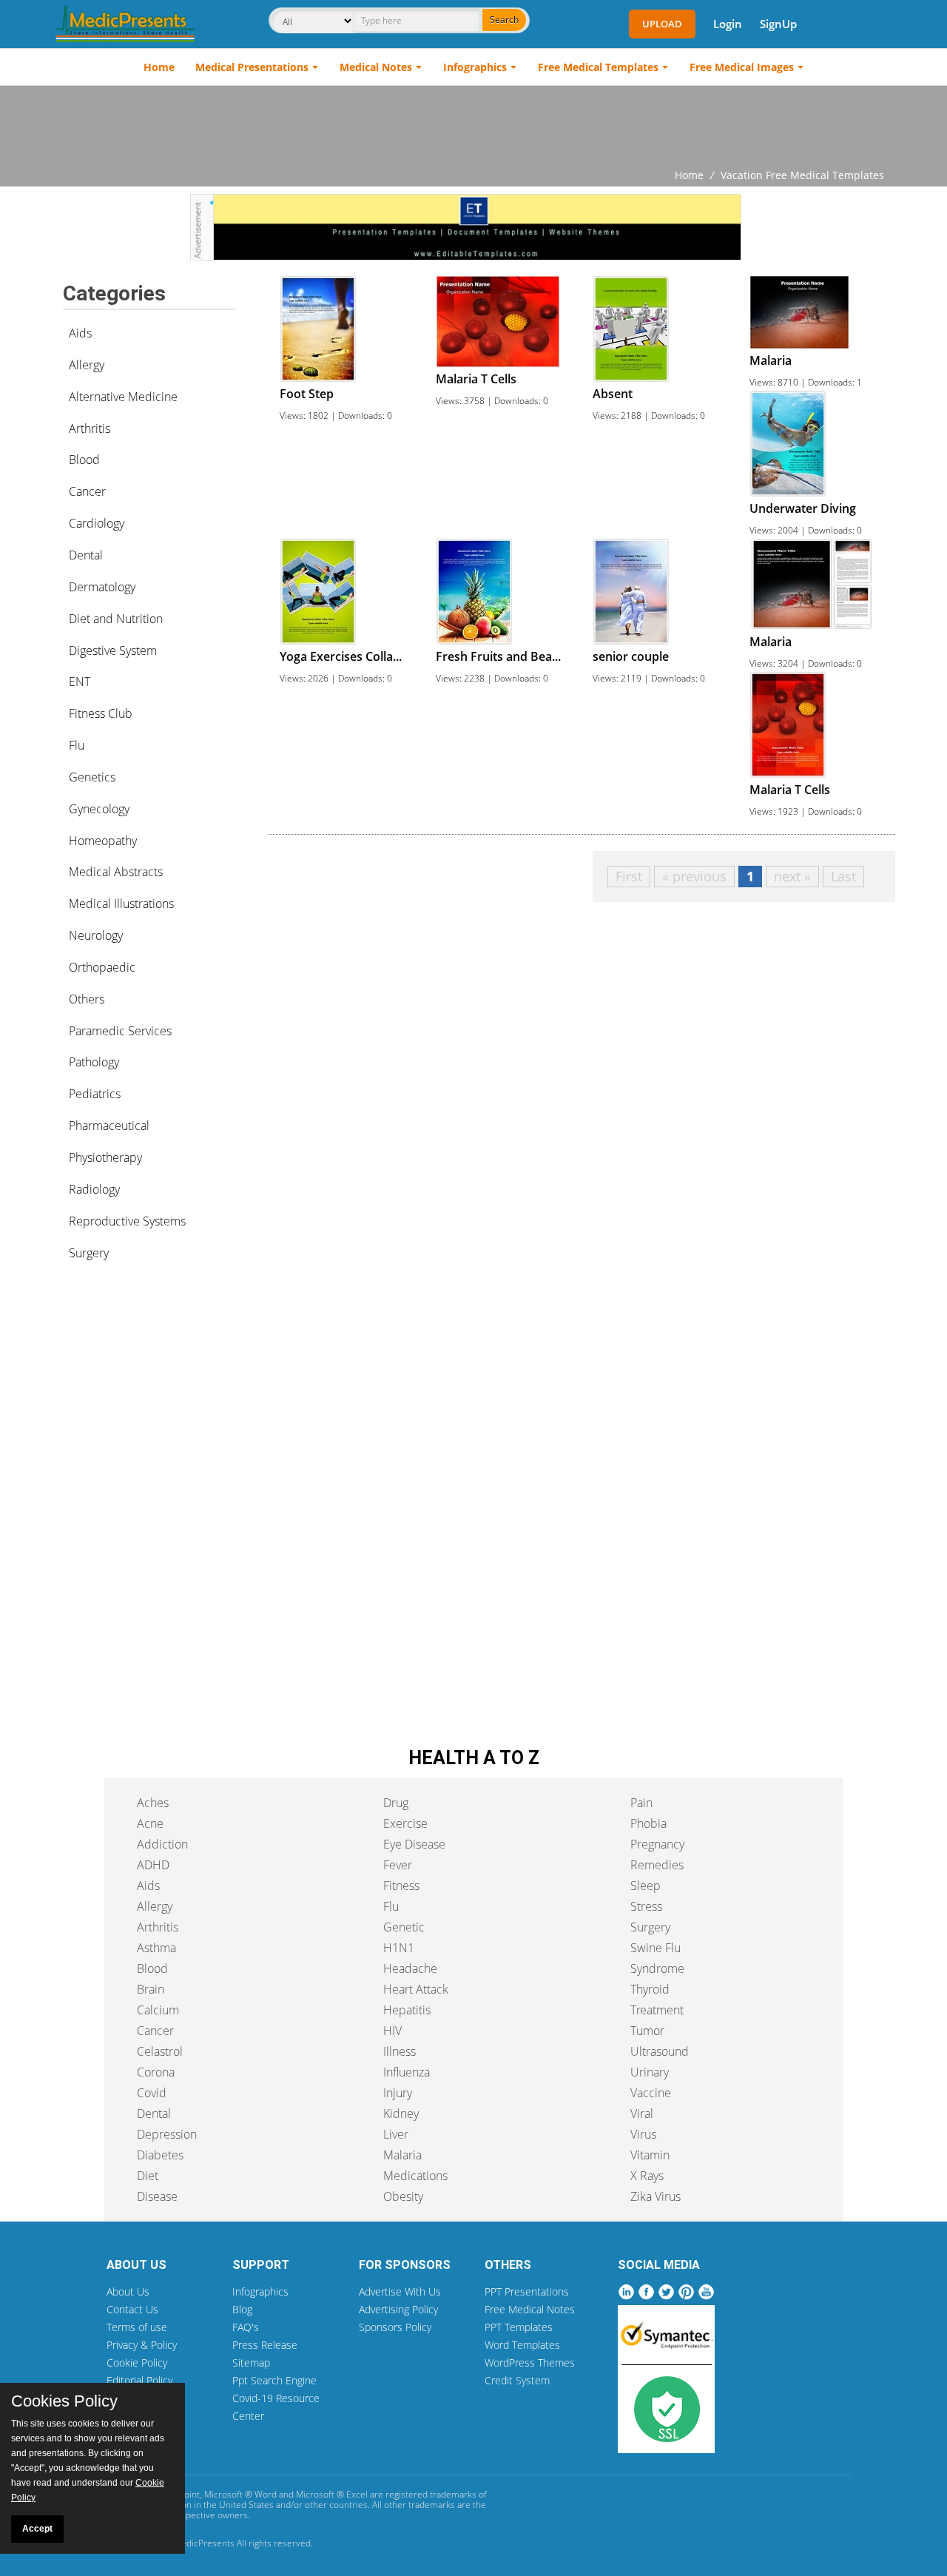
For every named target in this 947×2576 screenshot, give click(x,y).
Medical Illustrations (121, 904)
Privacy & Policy (142, 2345)
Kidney (401, 2113)
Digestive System (113, 650)
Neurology (96, 935)
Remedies (657, 1865)
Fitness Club (101, 713)
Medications (415, 2176)
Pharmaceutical (109, 1126)
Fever (398, 1865)
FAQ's (246, 2327)
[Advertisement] (473, 127)
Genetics (92, 777)
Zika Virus (656, 2196)
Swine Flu (656, 1948)
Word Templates (522, 2345)
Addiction (162, 1844)
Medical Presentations (252, 67)
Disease (157, 2196)
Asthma (156, 1948)
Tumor (647, 2031)
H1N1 (399, 1948)
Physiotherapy (105, 1157)
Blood (84, 460)
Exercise (405, 1823)
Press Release (265, 2345)
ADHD (153, 1865)
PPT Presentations (527, 2291)
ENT (80, 682)
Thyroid (650, 1989)
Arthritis (90, 428)
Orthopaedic (102, 967)
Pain (641, 1803)
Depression (167, 2134)
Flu (77, 745)
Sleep (646, 1886)
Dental (86, 555)
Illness (400, 2051)
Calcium (158, 2010)
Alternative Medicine (123, 397)
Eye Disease (414, 1844)
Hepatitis (407, 2010)
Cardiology (97, 523)
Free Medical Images (742, 67)
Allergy (87, 365)
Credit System (517, 2380)
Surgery (89, 1253)
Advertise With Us (400, 2291)
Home (159, 67)
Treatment (657, 2010)
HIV (392, 2031)
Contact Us (132, 2309)
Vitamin (650, 2155)
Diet (148, 2176)
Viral (642, 2113)
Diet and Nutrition (116, 619)
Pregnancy (657, 1844)
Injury (398, 2093)
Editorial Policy (139, 2380)
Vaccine (651, 2093)
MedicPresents (204, 2543)
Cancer (87, 491)
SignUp (778, 24)
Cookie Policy (137, 2363)
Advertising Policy (398, 2309)
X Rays (647, 2176)
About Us (128, 2291)
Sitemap (251, 2363)
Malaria (402, 2155)
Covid (152, 2093)
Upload (662, 24)
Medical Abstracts (116, 872)
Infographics (475, 67)
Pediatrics (95, 1094)
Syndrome (657, 1968)
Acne (150, 1823)
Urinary (650, 2072)
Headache (410, 1968)
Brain (151, 1989)
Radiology (94, 1189)
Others (87, 999)
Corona (156, 2072)
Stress (646, 1906)
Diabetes (160, 2155)
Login (728, 24)
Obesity (403, 2196)
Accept (37, 2529)
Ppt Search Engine (274, 2380)
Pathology (94, 1062)
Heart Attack (416, 1989)
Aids (80, 333)
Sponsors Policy (395, 2327)
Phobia (648, 1823)
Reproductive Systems (127, 1221)
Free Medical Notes (530, 2309)
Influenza (407, 2072)
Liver (396, 2134)
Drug (396, 1803)
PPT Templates (519, 2327)
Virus (643, 2134)
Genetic (404, 1927)
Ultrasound (660, 2051)
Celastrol (160, 2051)
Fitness (401, 1886)
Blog (242, 2309)
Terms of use (137, 2327)
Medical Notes (376, 67)
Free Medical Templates (598, 67)
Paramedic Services (120, 1031)
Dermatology (102, 587)
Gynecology (99, 809)
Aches (153, 1803)
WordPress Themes (530, 2363)
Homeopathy (103, 841)
